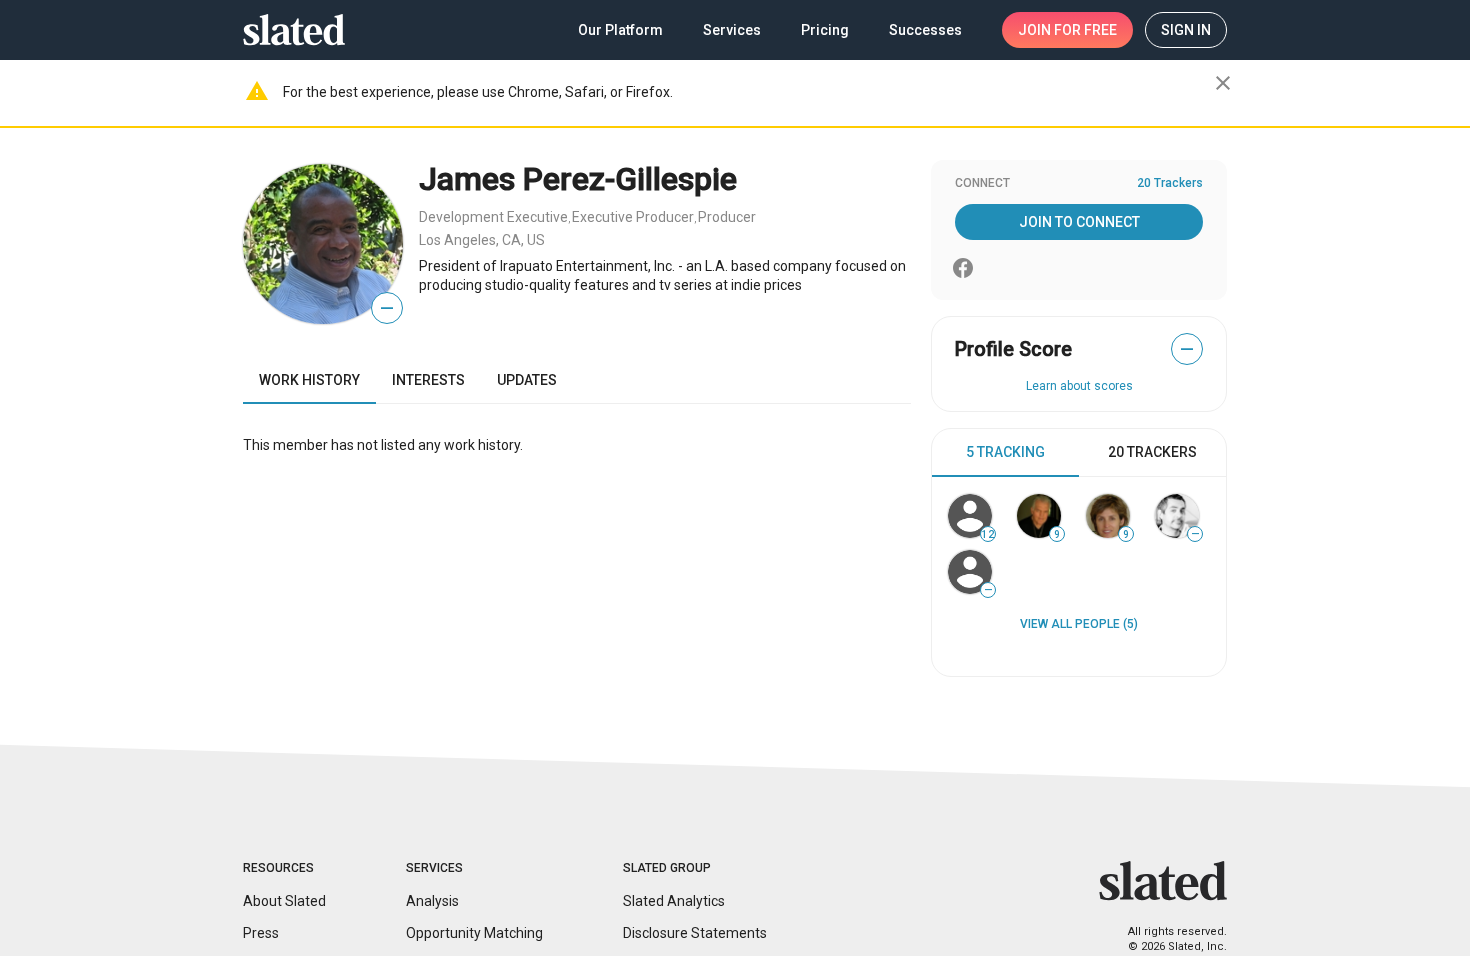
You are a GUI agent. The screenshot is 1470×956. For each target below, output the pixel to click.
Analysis (432, 901)
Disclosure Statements (695, 933)
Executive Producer (633, 217)
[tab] (1005, 453)
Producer (727, 217)
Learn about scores (1079, 386)
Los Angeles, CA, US (482, 240)
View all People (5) (1079, 624)
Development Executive (493, 217)
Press (261, 933)
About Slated (284, 901)
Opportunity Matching (474, 933)
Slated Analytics (674, 901)
